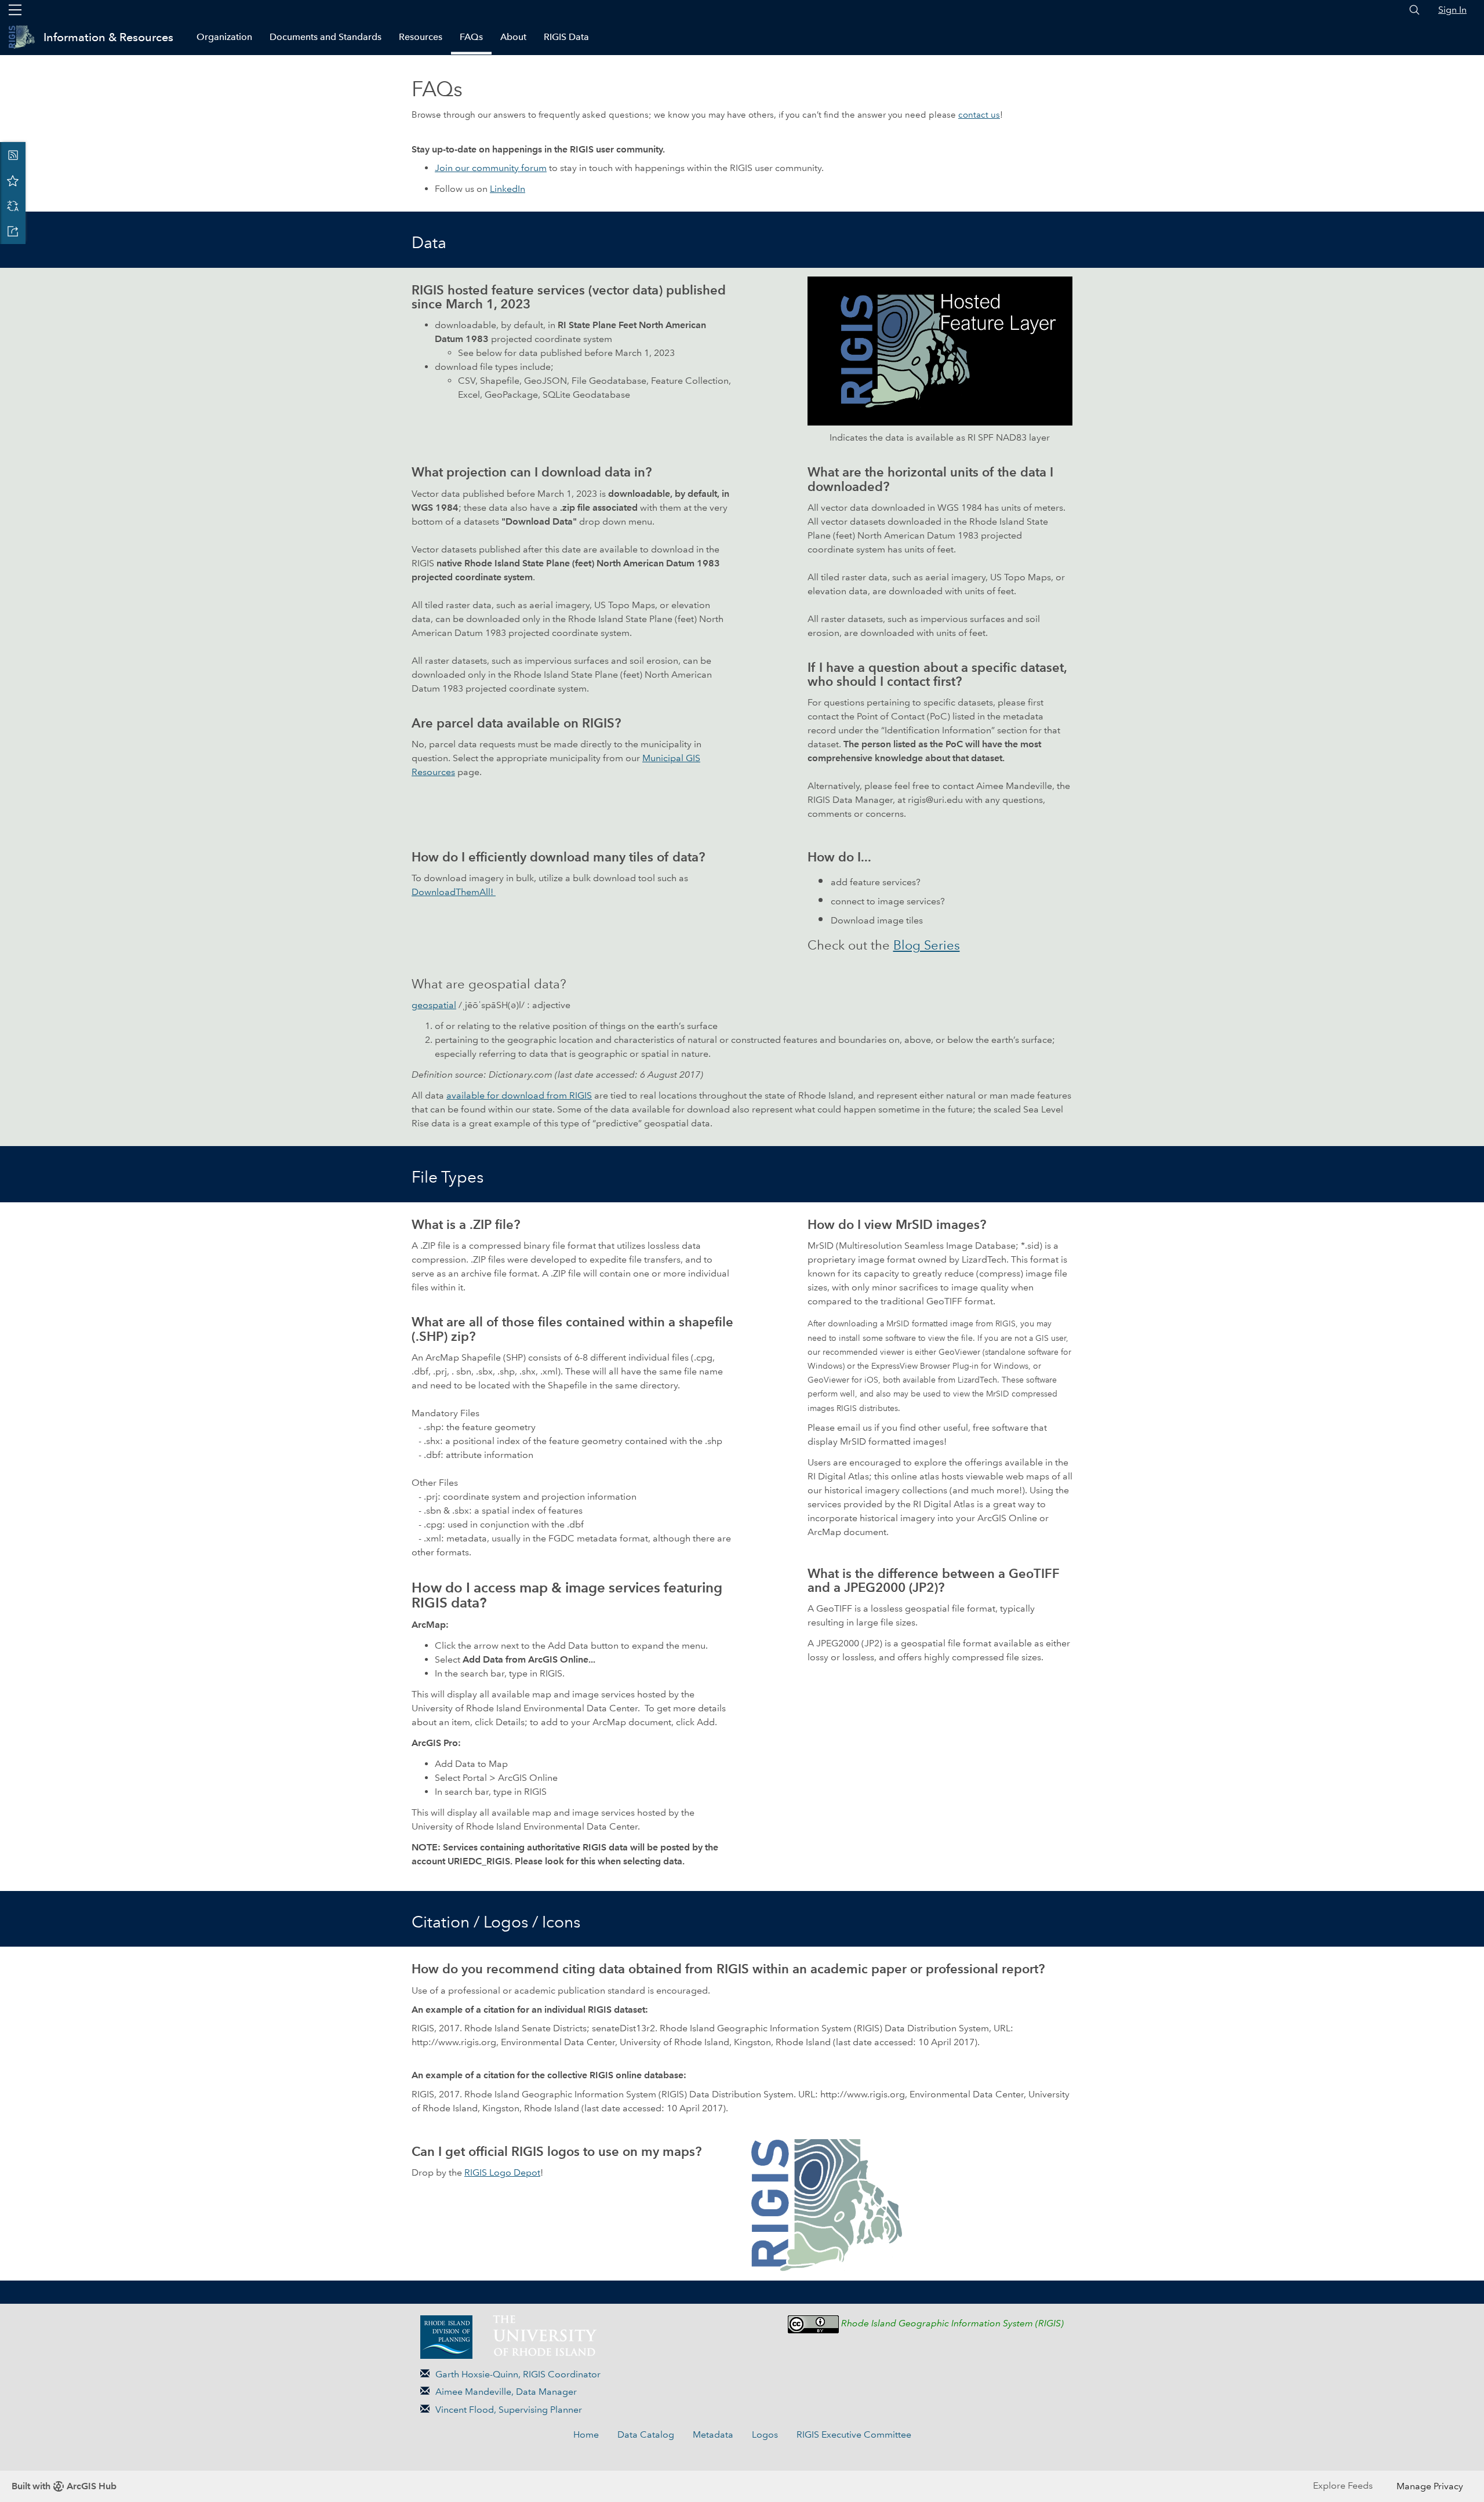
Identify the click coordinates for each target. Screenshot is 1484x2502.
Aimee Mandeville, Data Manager (506, 2392)
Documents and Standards (325, 37)
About (513, 37)
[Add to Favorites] (13, 180)
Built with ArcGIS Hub (64, 2486)
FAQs (471, 37)
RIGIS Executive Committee (854, 2434)
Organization (224, 37)
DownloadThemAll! (454, 892)
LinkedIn (508, 189)
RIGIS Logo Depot (502, 2172)
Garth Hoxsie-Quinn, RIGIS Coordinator (518, 2374)
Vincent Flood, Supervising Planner (509, 2410)
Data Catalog (646, 2434)
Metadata (713, 2434)
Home (586, 2434)
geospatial (434, 1005)
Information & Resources (108, 37)
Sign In (1452, 10)
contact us (979, 115)
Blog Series (927, 945)
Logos (765, 2434)
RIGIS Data (566, 37)
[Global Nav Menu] (15, 10)
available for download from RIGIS (519, 1095)
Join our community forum (491, 168)
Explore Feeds (1343, 2485)
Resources (421, 37)
